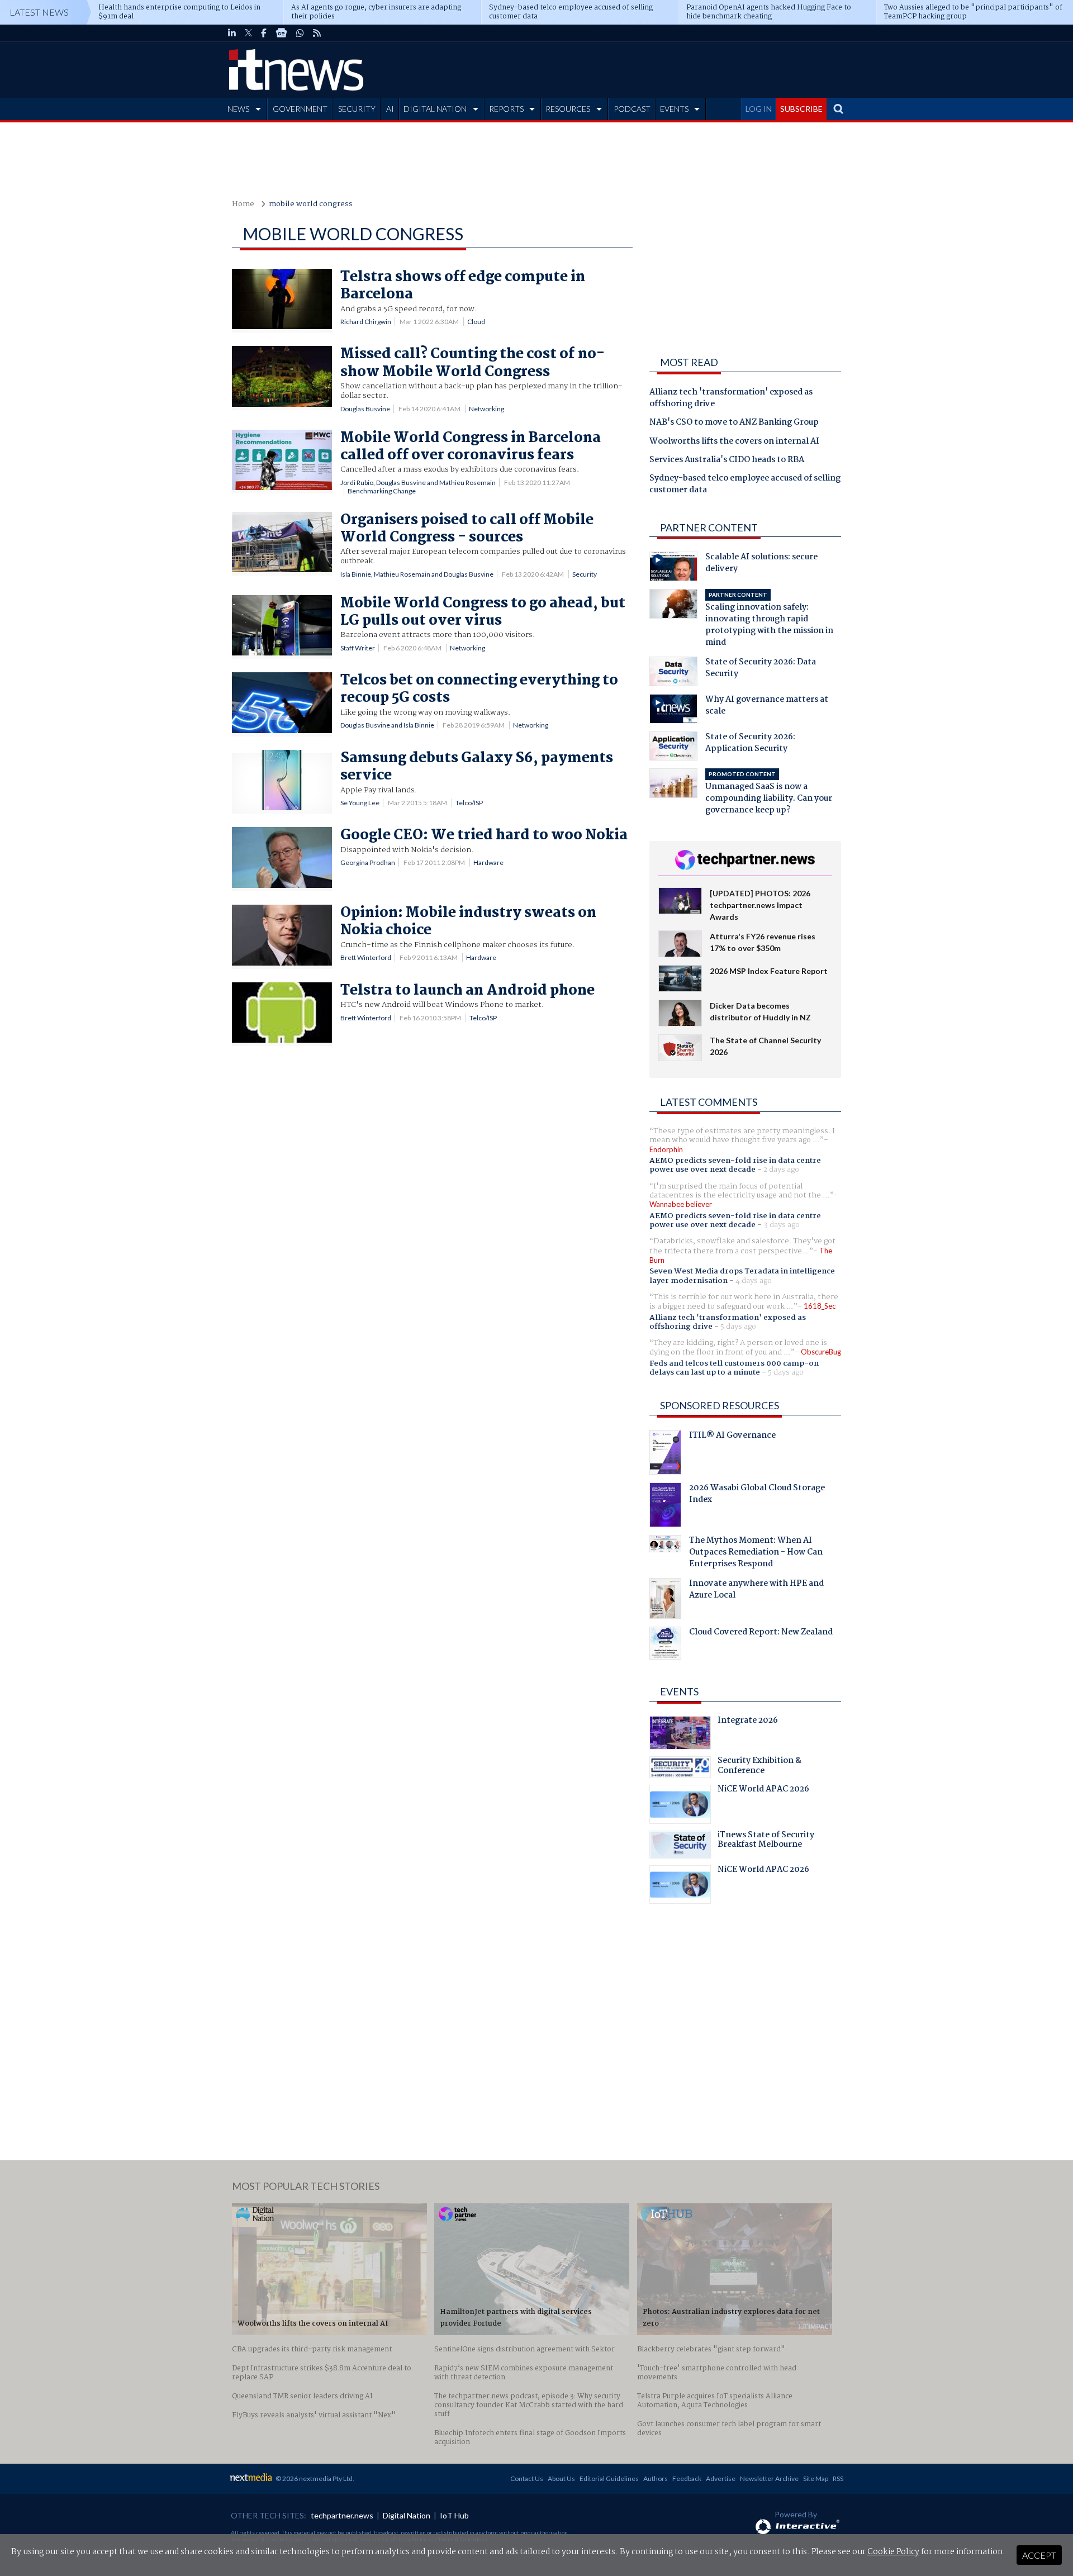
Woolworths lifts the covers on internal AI (734, 442)
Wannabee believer (681, 1204)
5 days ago (738, 1327)
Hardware (488, 862)
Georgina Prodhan (368, 862)
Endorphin (666, 1149)
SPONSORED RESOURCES (720, 1405)
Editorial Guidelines (609, 2478)
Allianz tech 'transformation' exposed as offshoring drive (731, 399)
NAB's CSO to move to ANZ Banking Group (734, 423)
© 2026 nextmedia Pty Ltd (314, 2478)
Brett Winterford (366, 957)
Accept (1039, 2555)
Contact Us (527, 2478)
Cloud (476, 322)
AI (390, 109)
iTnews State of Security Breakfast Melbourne (766, 1841)
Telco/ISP (469, 803)
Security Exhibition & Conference (759, 1767)
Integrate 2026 (748, 1722)
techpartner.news (342, 2515)
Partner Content (709, 527)
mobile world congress (311, 204)
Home (243, 204)
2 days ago (781, 1170)
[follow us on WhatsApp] (300, 33)
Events (679, 1691)
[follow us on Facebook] (264, 33)
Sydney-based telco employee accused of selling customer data (745, 485)
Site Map (816, 2478)
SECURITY (357, 109)
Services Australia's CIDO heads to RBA (727, 460)
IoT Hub (454, 2515)
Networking (486, 409)
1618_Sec (820, 1306)
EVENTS (674, 109)
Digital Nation (407, 2515)
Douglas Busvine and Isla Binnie (387, 725)
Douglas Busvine (365, 409)
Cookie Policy (893, 2552)
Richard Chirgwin (366, 322)
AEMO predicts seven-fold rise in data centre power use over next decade (735, 1165)
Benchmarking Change (382, 491)
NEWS (238, 109)
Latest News (39, 12)
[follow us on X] (248, 33)
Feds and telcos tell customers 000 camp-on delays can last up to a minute (734, 1368)
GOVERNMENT (300, 109)
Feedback (687, 2478)
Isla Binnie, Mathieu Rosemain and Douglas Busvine (417, 574)
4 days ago (754, 1281)
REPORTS (506, 109)
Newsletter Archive (769, 2478)
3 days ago (782, 1225)
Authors (656, 2478)
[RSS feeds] (317, 33)
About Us (561, 2478)
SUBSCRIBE (801, 109)
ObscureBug (821, 1352)
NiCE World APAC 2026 (763, 1790)
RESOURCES (568, 109)
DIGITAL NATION (435, 109)
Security (585, 574)
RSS (838, 2478)
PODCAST (632, 109)
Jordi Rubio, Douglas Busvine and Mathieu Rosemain (418, 483)
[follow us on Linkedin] (232, 33)
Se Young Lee (360, 803)
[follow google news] (281, 33)
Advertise (721, 2478)
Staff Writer (358, 648)
